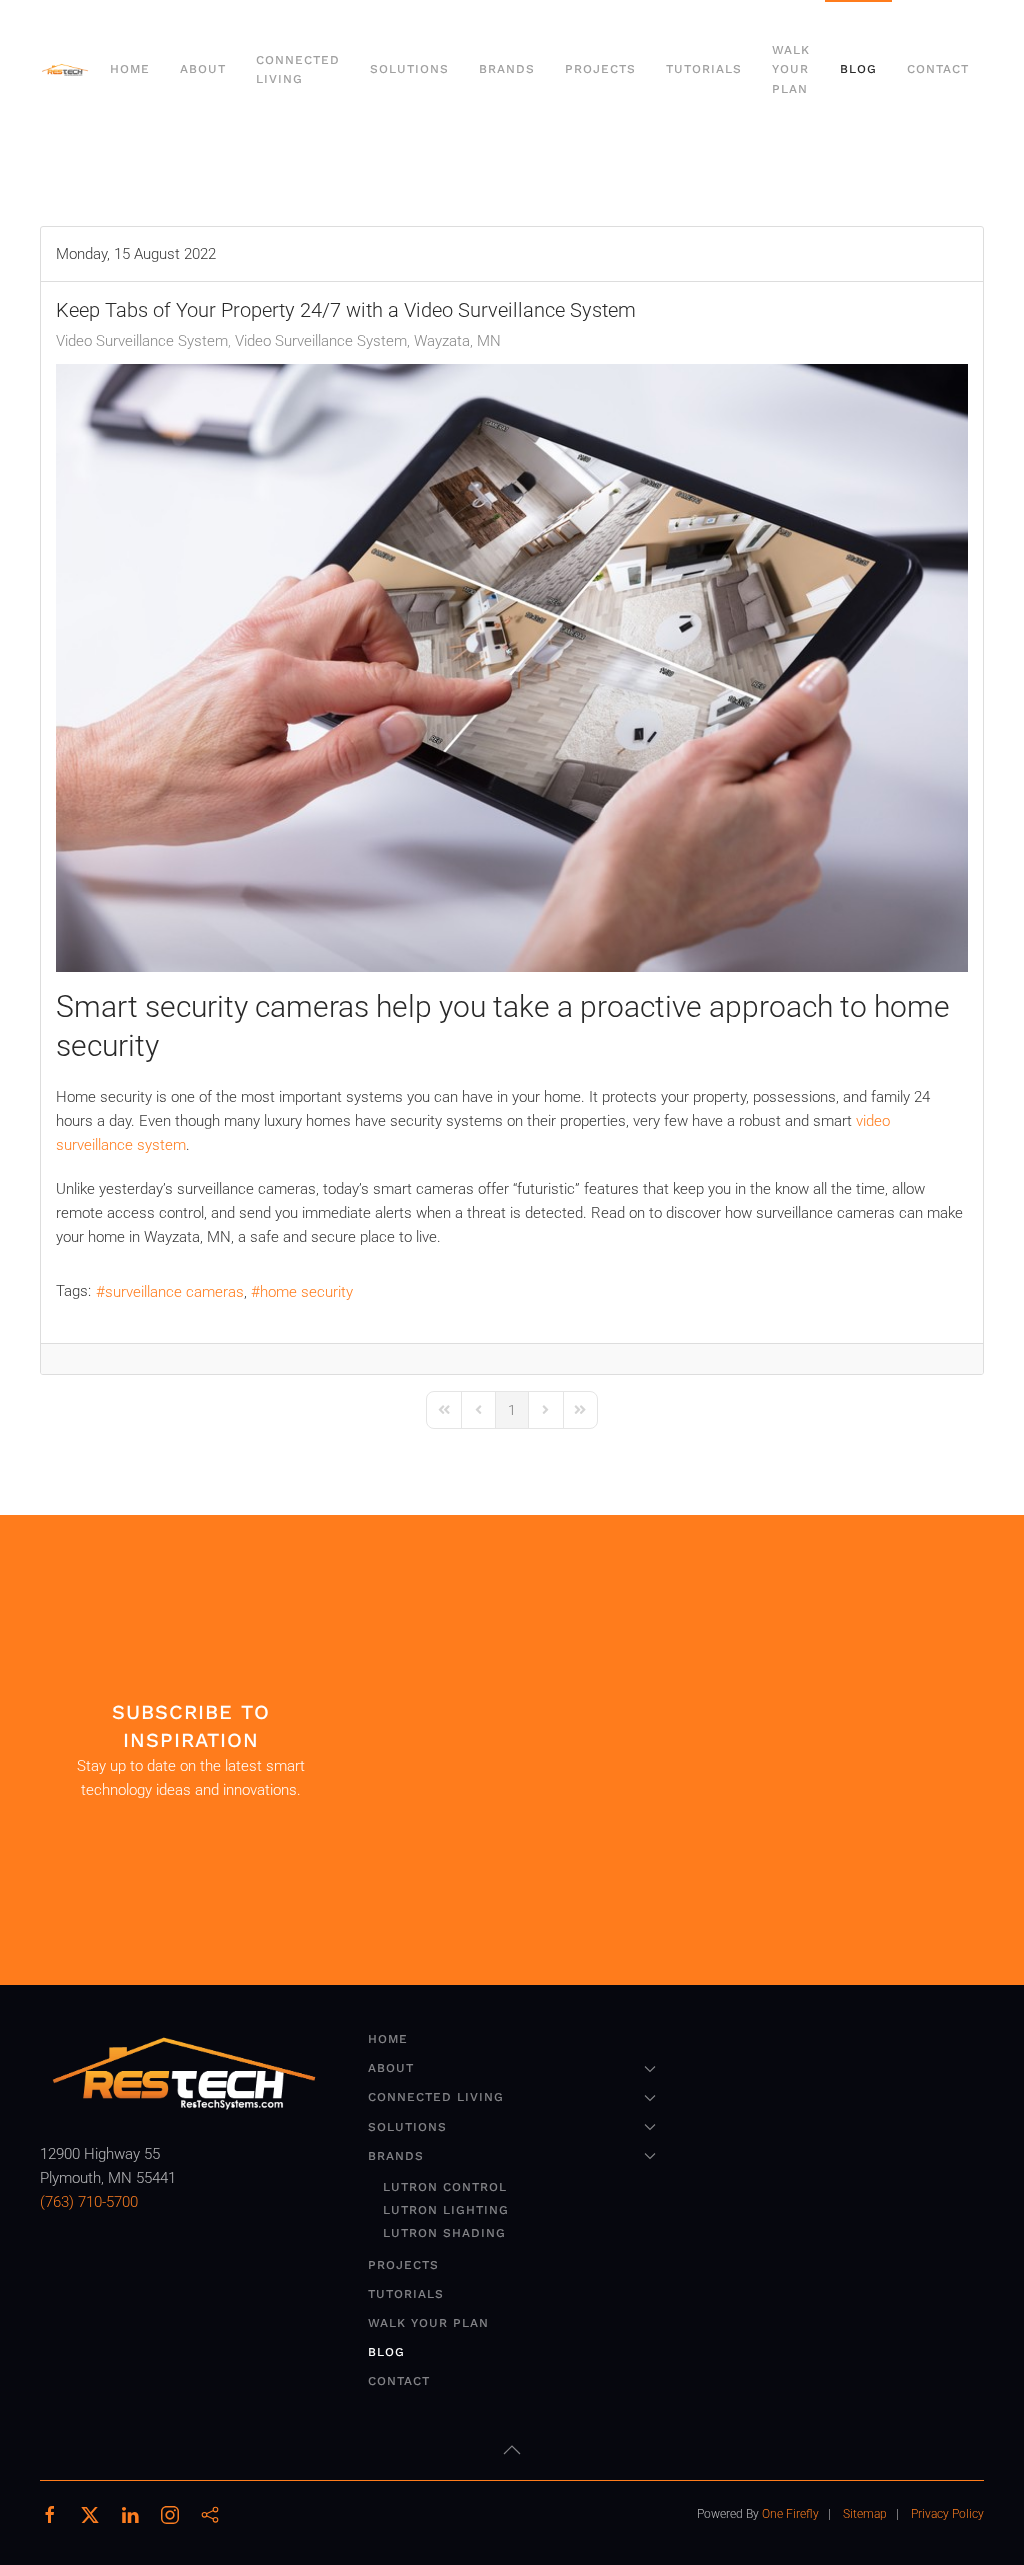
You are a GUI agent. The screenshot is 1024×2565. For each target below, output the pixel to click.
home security (306, 1292)
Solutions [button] (409, 69)
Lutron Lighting (446, 2210)
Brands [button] (507, 69)
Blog (858, 69)
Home (130, 69)
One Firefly (790, 2514)
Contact (938, 69)
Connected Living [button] (298, 69)
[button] (512, 2450)
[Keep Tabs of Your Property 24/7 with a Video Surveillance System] (512, 668)
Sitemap (865, 2514)
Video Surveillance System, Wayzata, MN (368, 341)
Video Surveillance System (142, 341)
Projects (600, 69)
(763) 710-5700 (89, 2202)
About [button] (203, 69)
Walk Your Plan (791, 69)
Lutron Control (445, 2187)
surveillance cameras (174, 1292)
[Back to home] (67, 70)
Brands (396, 2156)
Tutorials (704, 69)
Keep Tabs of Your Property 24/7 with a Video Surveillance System (346, 310)
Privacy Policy (947, 2514)
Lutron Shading (444, 2233)
